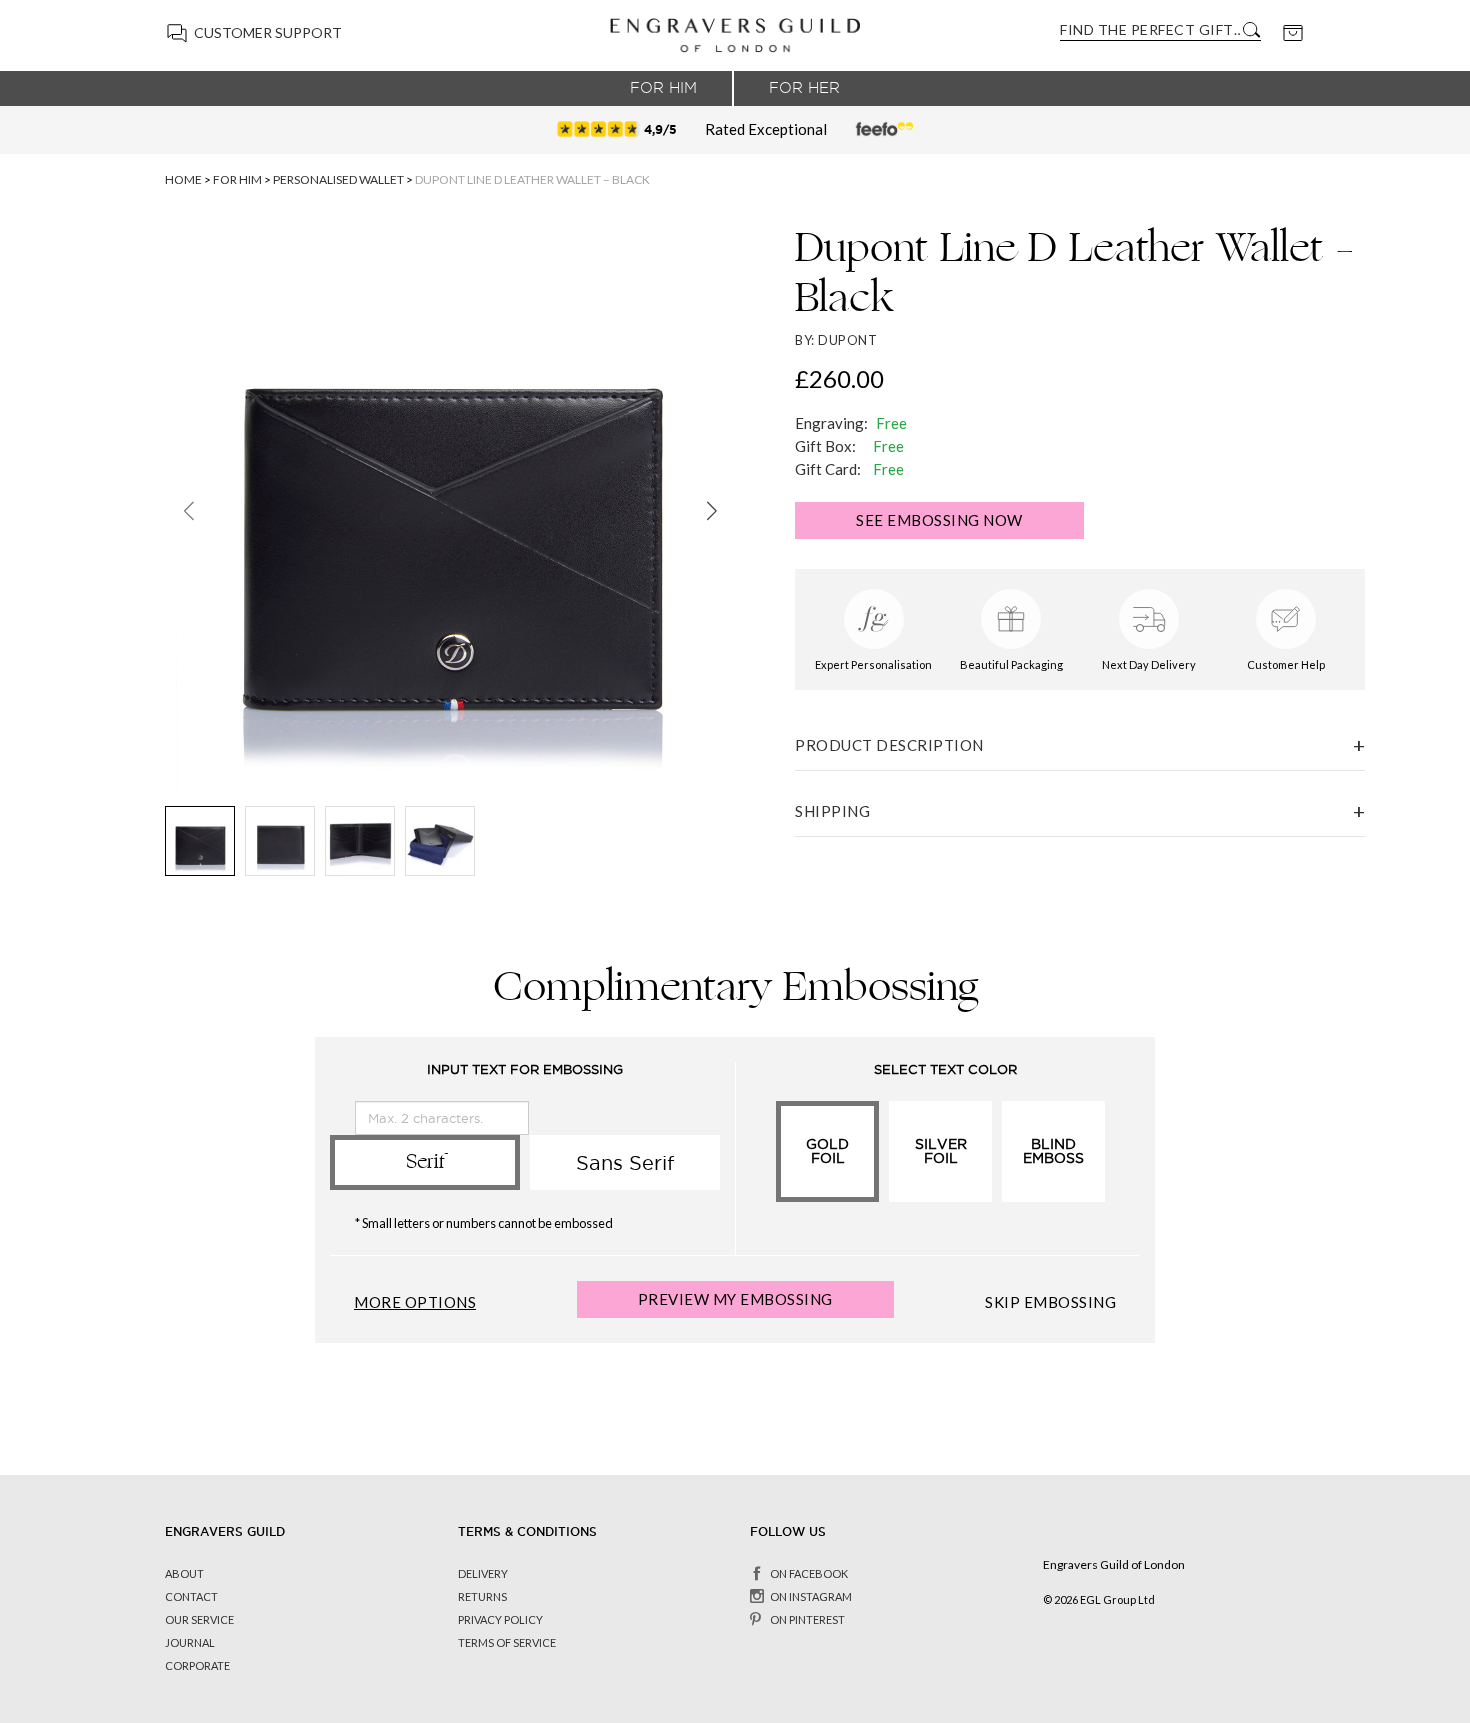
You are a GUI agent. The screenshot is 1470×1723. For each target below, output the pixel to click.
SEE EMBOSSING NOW (939, 520)
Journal (190, 1642)
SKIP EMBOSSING (1050, 1302)
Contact (191, 1596)
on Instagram (811, 1596)
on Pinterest (807, 1619)
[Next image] (711, 511)
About (184, 1573)
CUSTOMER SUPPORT (268, 32)
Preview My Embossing (735, 1299)
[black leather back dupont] (280, 841)
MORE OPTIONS (415, 1302)
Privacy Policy (500, 1619)
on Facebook (809, 1573)
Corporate (197, 1665)
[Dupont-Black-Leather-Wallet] (200, 841)
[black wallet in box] (440, 841)
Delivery (483, 1573)
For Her (804, 88)
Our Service (199, 1619)
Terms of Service (507, 1642)
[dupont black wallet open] (360, 841)
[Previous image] (188, 511)
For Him (663, 88)
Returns (482, 1596)
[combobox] (1150, 29)
